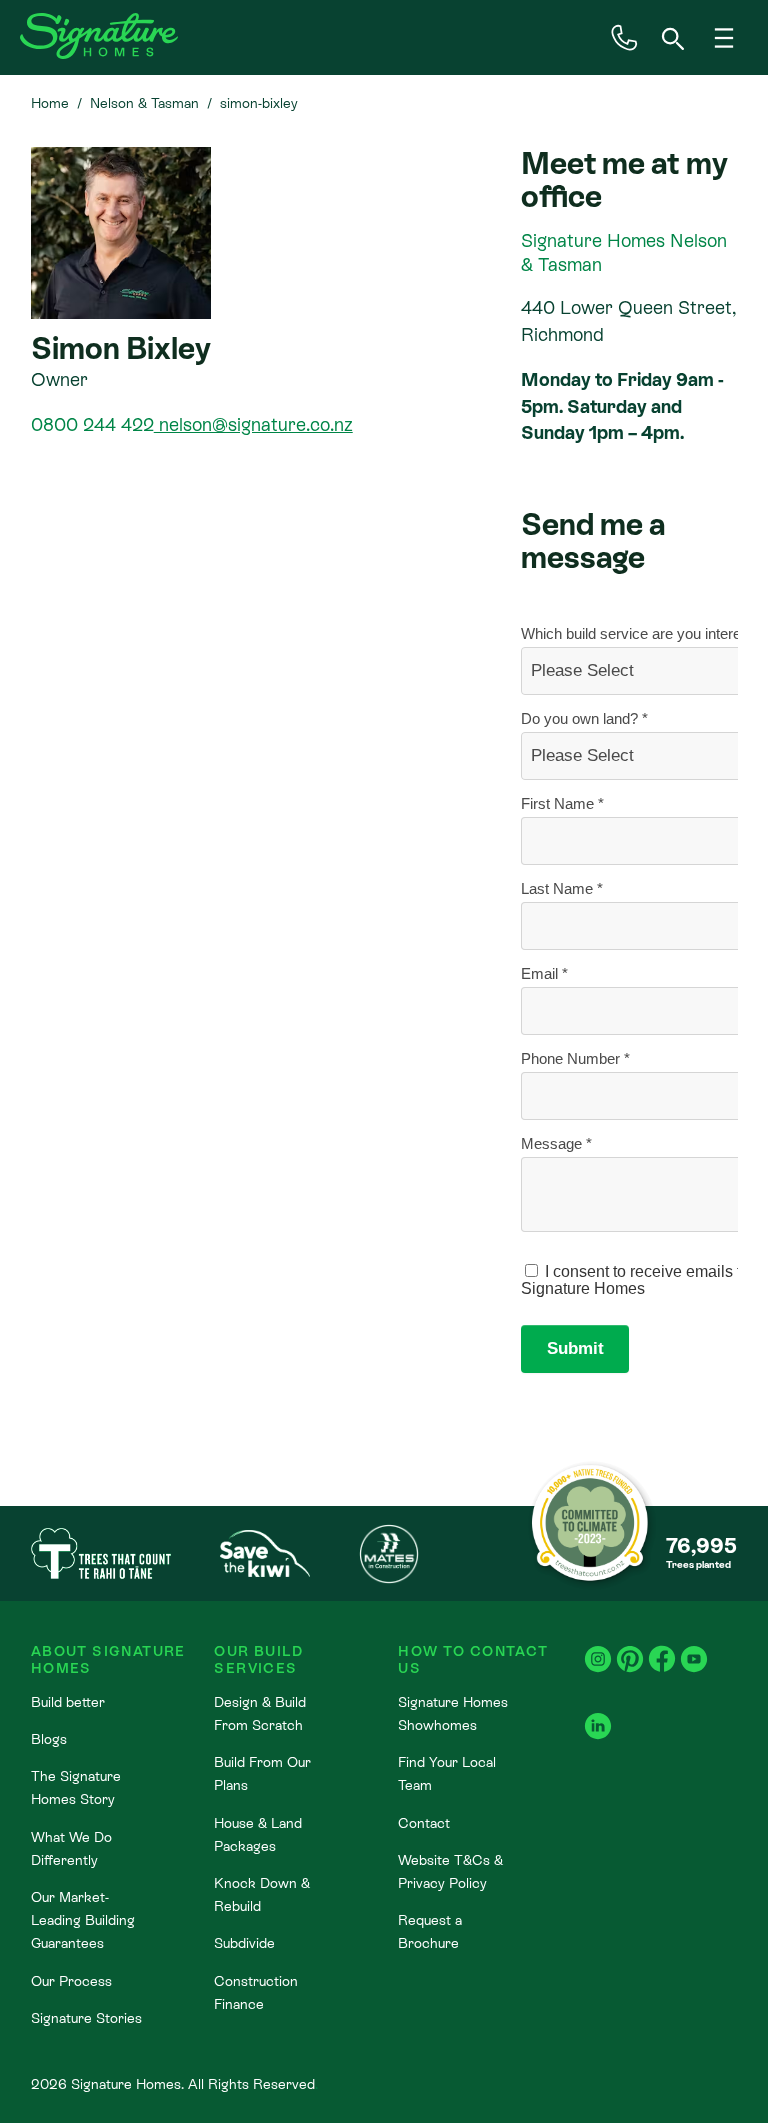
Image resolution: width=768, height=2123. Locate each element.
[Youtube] (694, 1648)
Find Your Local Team (447, 1773)
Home (50, 103)
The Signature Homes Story (76, 1787)
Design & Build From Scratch (260, 1713)
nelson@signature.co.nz (253, 424)
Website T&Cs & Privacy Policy (450, 1871)
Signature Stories (86, 2018)
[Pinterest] (630, 1648)
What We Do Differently (71, 1848)
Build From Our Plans (262, 1773)
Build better (68, 1702)
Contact (424, 1823)
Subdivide (244, 1943)
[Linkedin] (598, 1715)
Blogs (49, 1739)
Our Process (71, 1981)
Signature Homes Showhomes (453, 1713)
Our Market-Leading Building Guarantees (83, 1920)
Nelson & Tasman (144, 103)
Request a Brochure (430, 1931)
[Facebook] (662, 1648)
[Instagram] (598, 1648)
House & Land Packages (258, 1834)
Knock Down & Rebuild (262, 1894)
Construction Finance (256, 1992)
